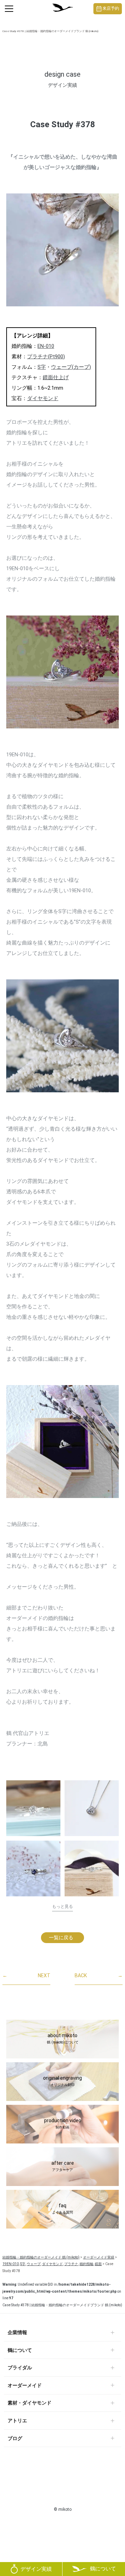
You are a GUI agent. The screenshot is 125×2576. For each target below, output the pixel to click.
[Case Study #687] (92, 1808)
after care (63, 2166)
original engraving (62, 2081)
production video (63, 2124)
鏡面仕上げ (56, 377)
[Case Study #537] (92, 1871)
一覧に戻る (61, 1937)
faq (62, 2209)
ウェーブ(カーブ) (71, 367)
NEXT (26, 1975)
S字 (42, 367)
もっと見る (62, 1906)
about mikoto (63, 2039)
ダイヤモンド (43, 398)
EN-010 (46, 346)
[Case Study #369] (33, 1868)
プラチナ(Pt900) (46, 357)
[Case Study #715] (33, 1808)
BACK (99, 1975)
